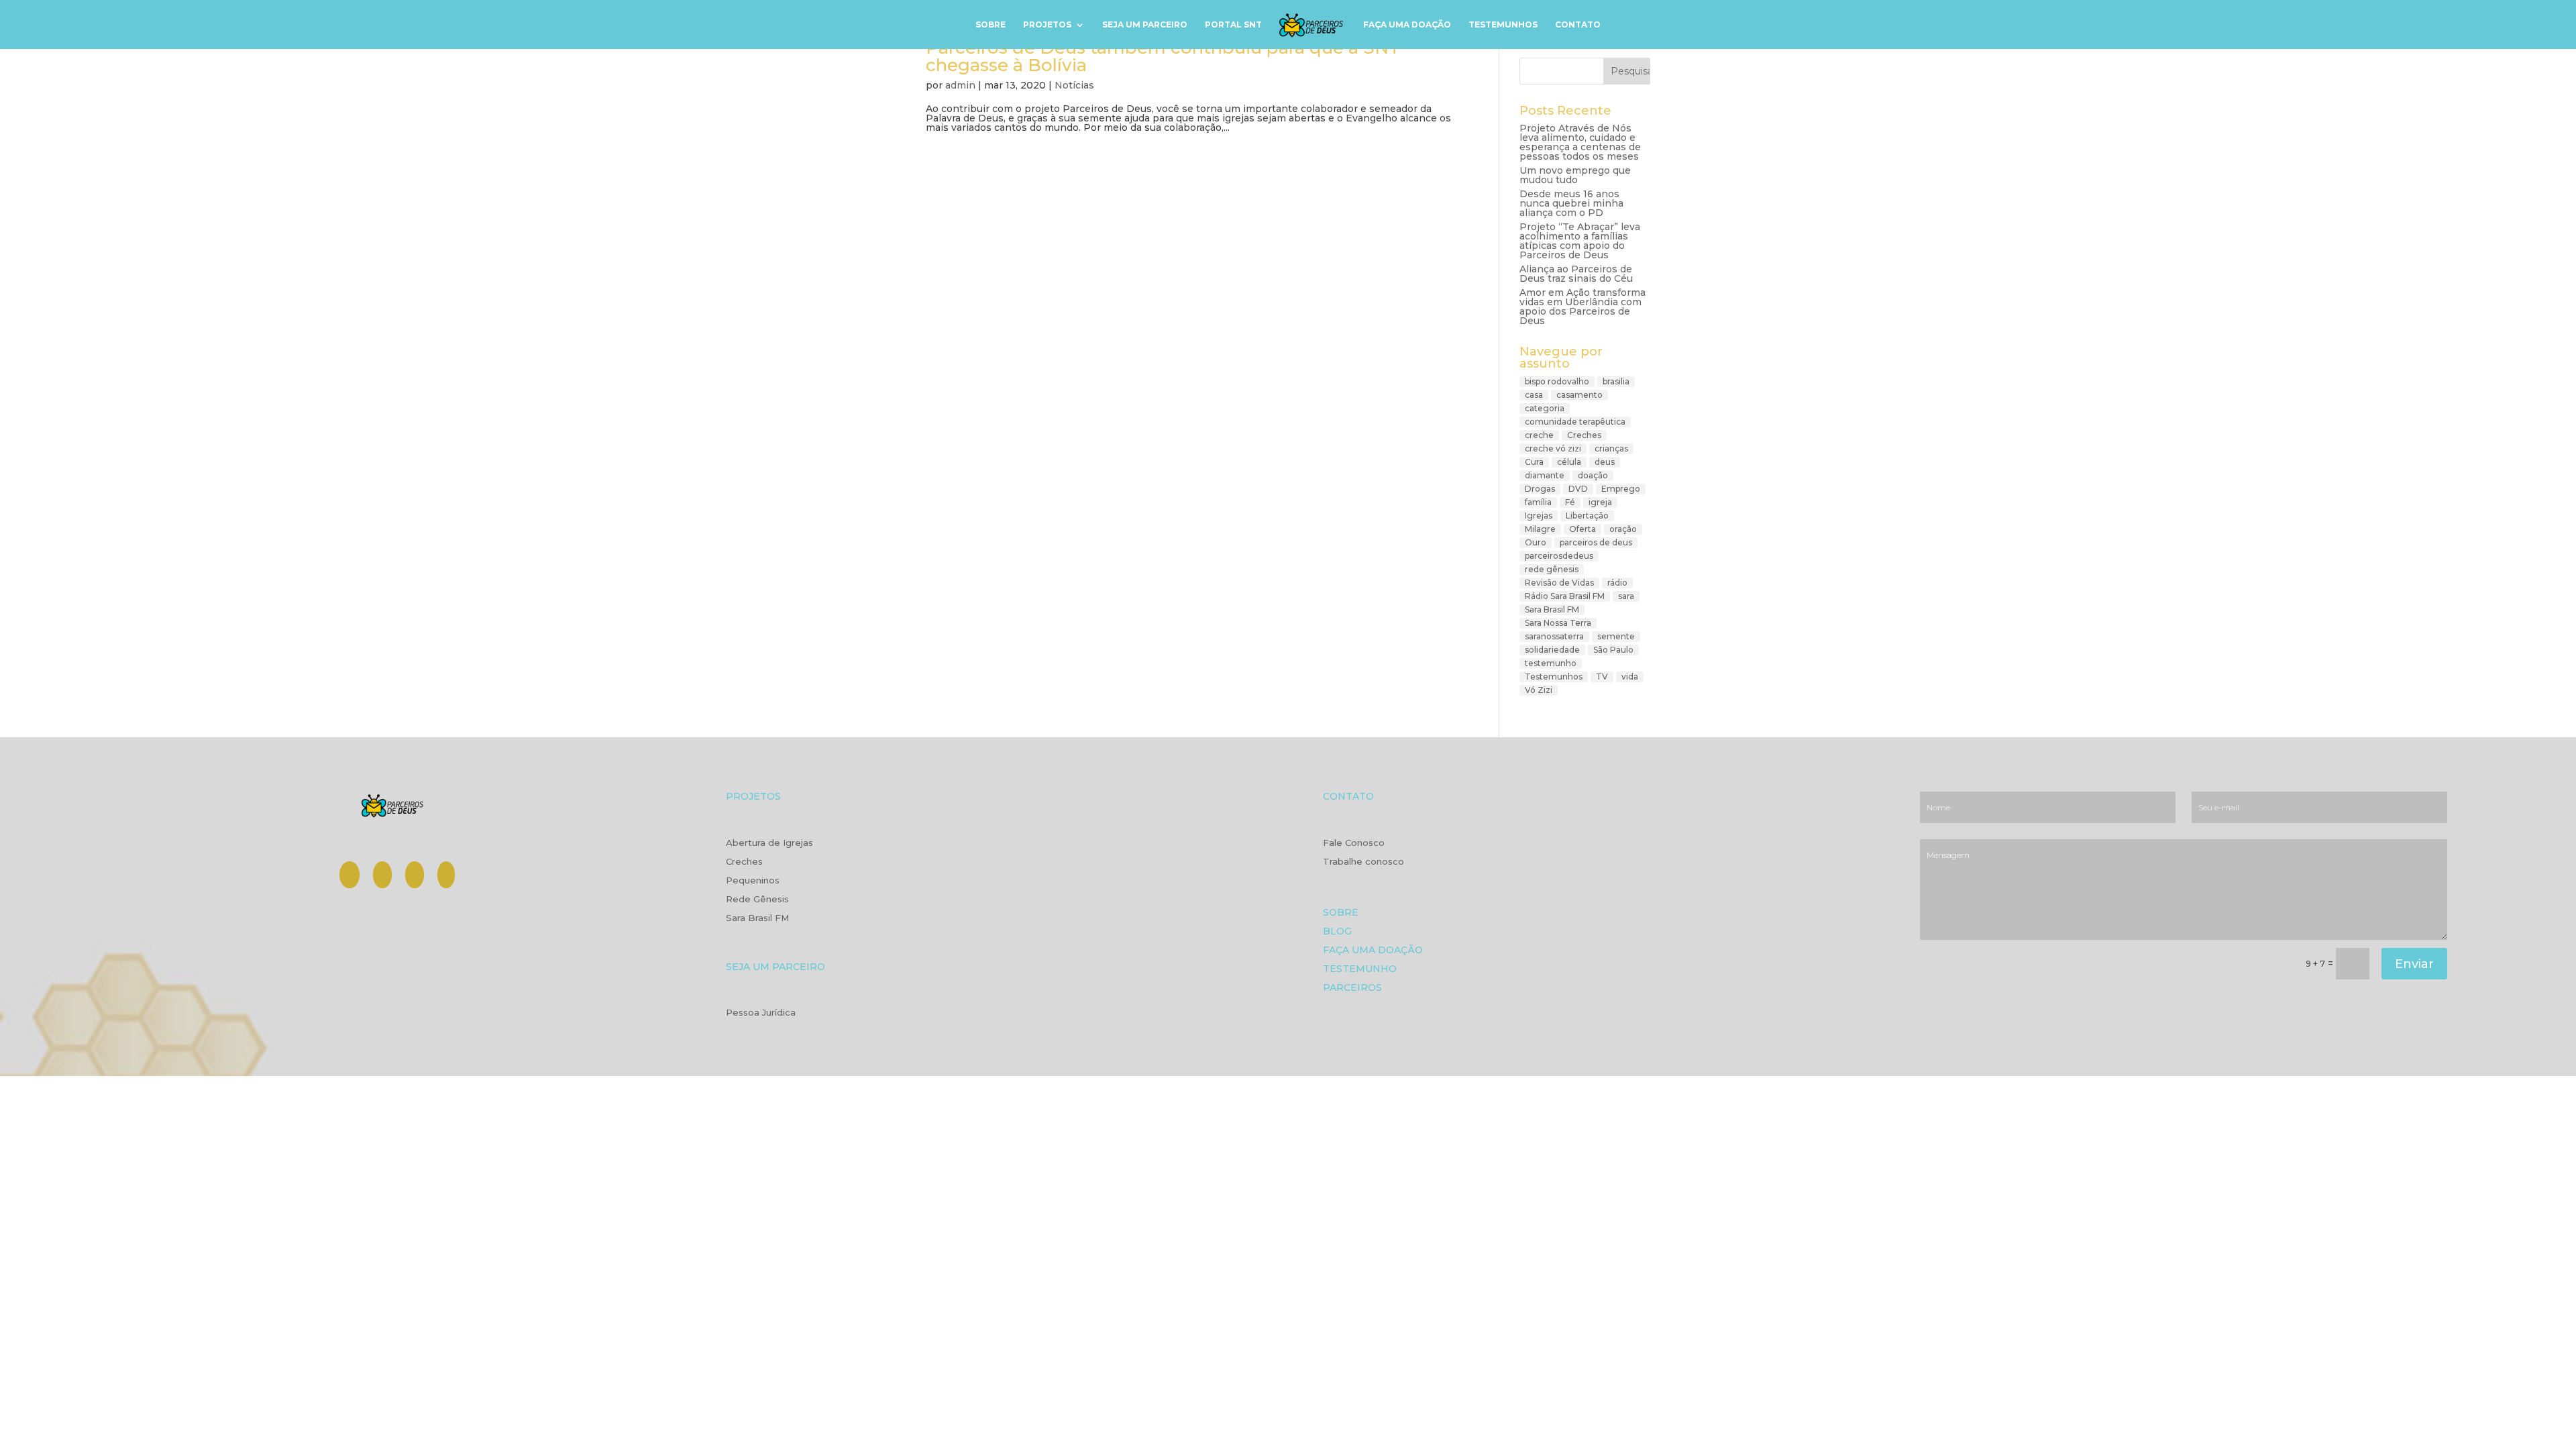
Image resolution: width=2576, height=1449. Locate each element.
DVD (1578, 489)
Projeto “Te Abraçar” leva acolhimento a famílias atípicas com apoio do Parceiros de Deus (1580, 241)
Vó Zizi (1539, 690)
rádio (1617, 583)
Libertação (1587, 516)
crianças (1611, 448)
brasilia (1616, 381)
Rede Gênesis (757, 900)
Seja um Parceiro (1145, 25)
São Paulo (1613, 650)
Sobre (990, 25)
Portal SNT (1233, 25)
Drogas (1540, 489)
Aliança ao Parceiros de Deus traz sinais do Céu (1576, 274)
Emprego (1621, 489)
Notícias (1074, 85)
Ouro (1536, 542)
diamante (1545, 475)
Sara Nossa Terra (1558, 623)
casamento (1579, 395)
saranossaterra (1554, 636)
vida (1630, 677)
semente (1616, 636)
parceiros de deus (1596, 542)
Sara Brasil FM (1552, 609)
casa (1534, 395)
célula (1569, 462)
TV (1602, 677)
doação (1593, 475)
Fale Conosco (1354, 843)
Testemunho (1360, 970)
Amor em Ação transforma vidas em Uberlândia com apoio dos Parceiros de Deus (1582, 307)
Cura (1534, 462)
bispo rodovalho (1557, 381)
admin (960, 85)
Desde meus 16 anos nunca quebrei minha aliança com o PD (1571, 203)
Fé (1570, 502)
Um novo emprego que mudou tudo (1575, 175)
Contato (1578, 25)
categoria (1545, 408)
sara (1626, 596)
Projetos (1047, 25)
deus (1605, 462)
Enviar (2414, 964)
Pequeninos (753, 881)
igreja (1600, 502)
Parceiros (1352, 988)
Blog (1337, 932)
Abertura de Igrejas (769, 843)
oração (1623, 529)
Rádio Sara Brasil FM (1565, 596)
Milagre (1540, 529)
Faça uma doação (1407, 25)
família (1538, 502)
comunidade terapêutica (1575, 422)
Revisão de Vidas (1559, 583)
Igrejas (1539, 516)
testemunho (1551, 663)
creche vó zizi (1553, 448)
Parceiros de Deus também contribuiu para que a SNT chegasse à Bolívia (1163, 56)
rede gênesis (1552, 569)
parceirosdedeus (1559, 556)
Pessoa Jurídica (761, 1013)
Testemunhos (1503, 25)
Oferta (1582, 529)
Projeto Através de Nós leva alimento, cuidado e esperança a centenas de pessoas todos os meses (1580, 142)
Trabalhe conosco (1363, 862)
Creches (1584, 435)
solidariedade (1552, 650)
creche (1539, 435)
